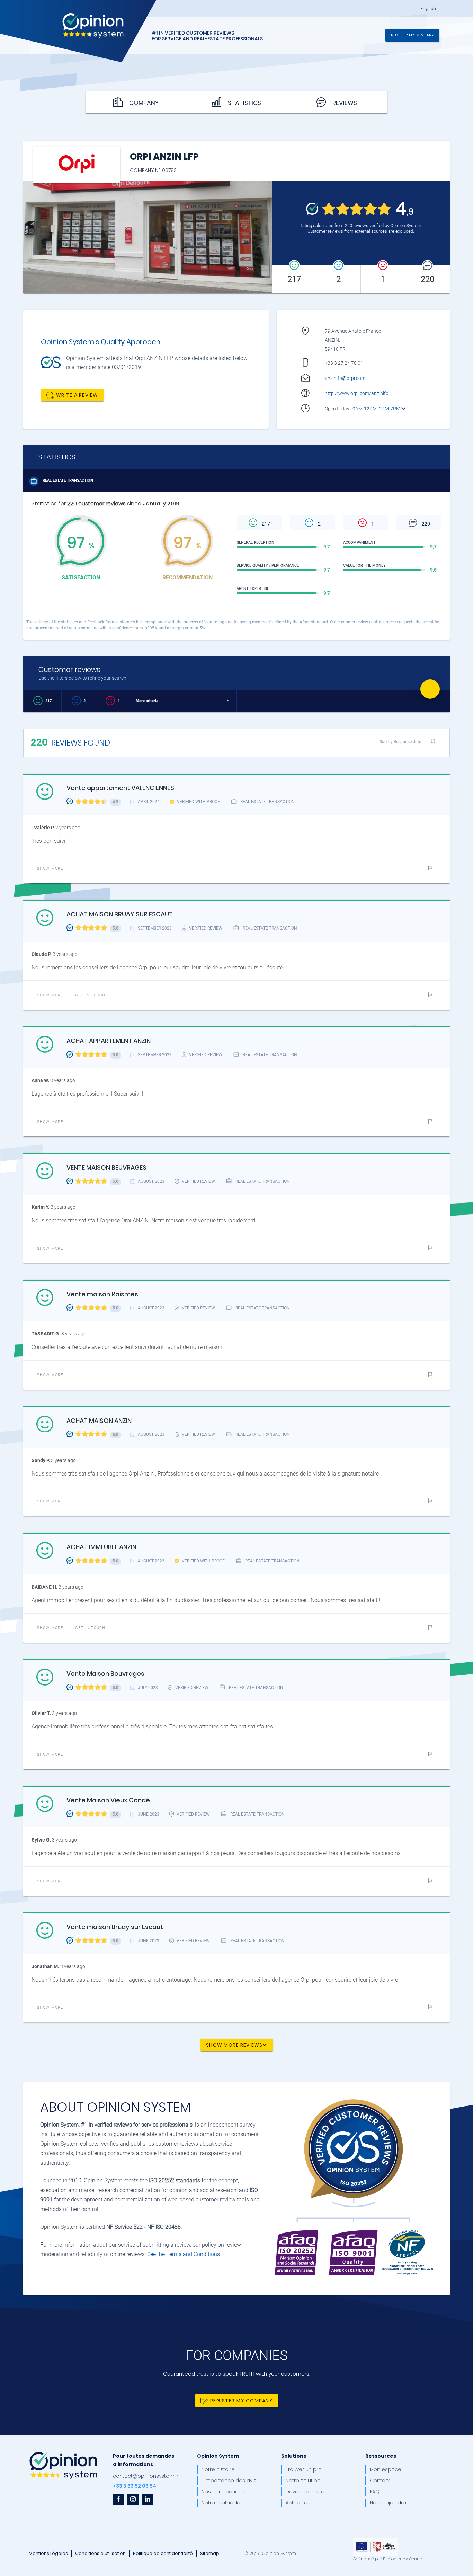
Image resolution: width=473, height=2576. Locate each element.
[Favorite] (430, 689)
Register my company (412, 35)
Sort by (400, 742)
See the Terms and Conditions (184, 2254)
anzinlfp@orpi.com (345, 378)
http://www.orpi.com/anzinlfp (357, 393)
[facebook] (118, 2499)
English (428, 9)
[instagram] (133, 2499)
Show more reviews (234, 2045)
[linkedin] (148, 2499)
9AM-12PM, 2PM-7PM (377, 409)
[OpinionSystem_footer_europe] (375, 2541)
